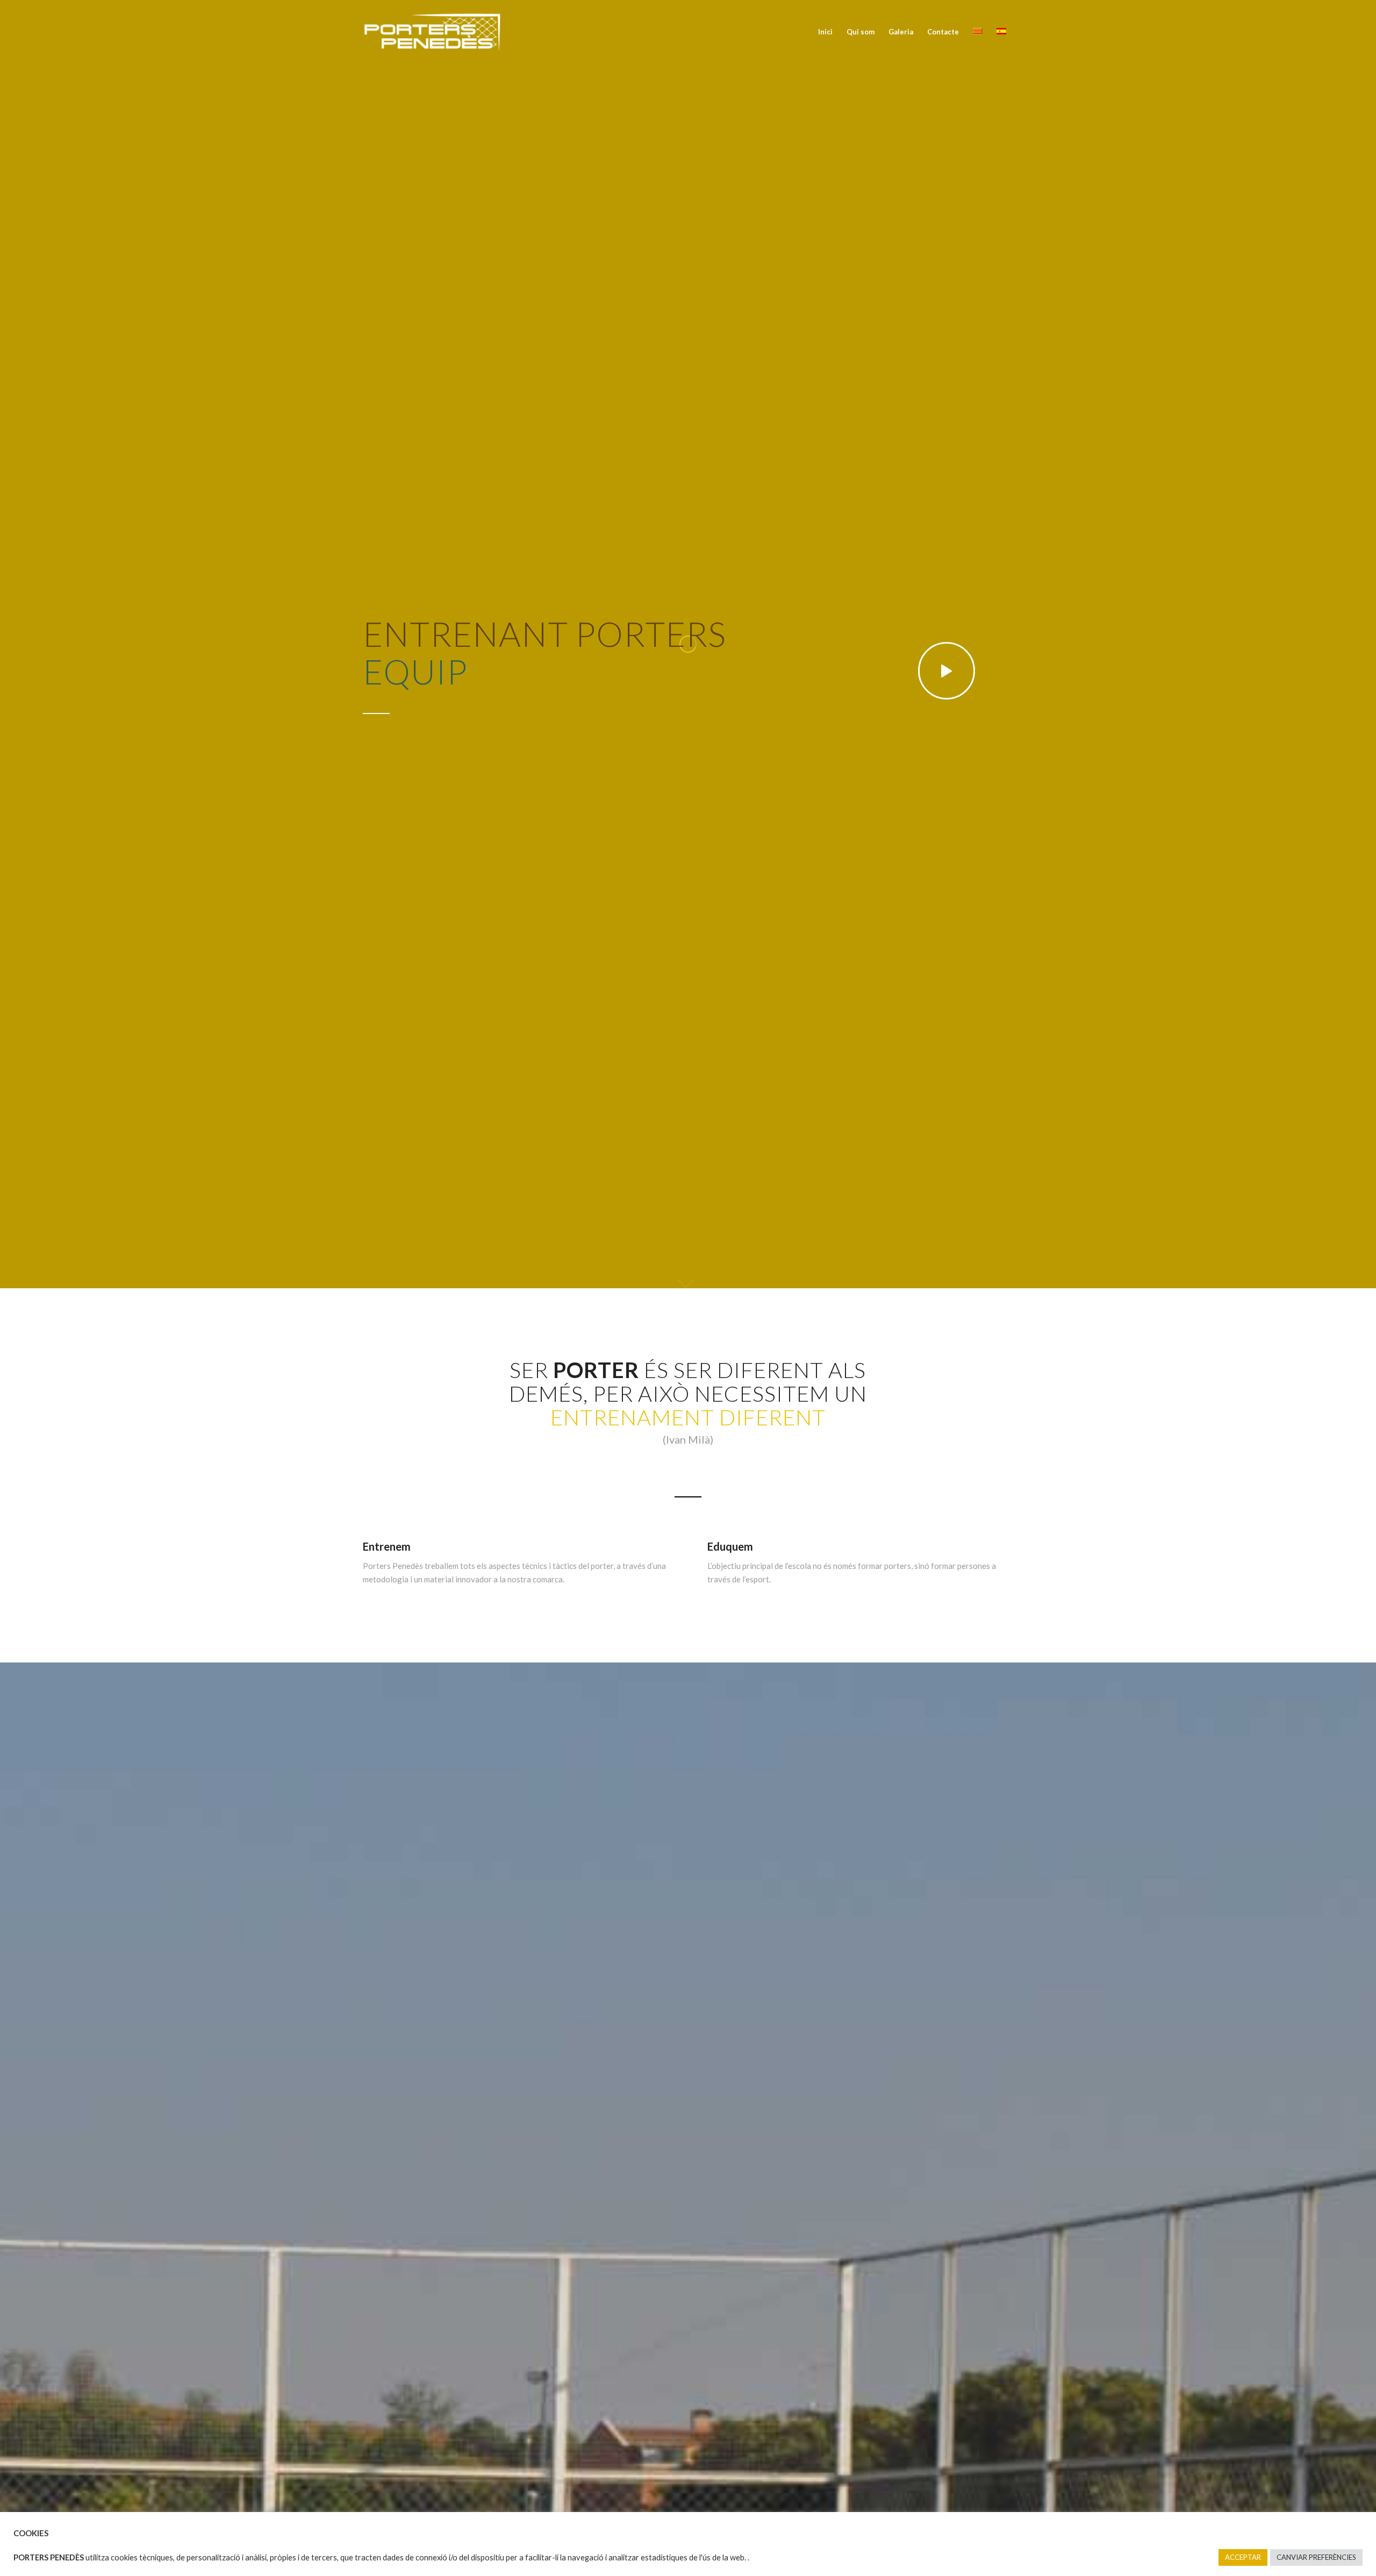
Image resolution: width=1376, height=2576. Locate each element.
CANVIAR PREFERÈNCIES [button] (1316, 2557)
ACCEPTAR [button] (1243, 2557)
